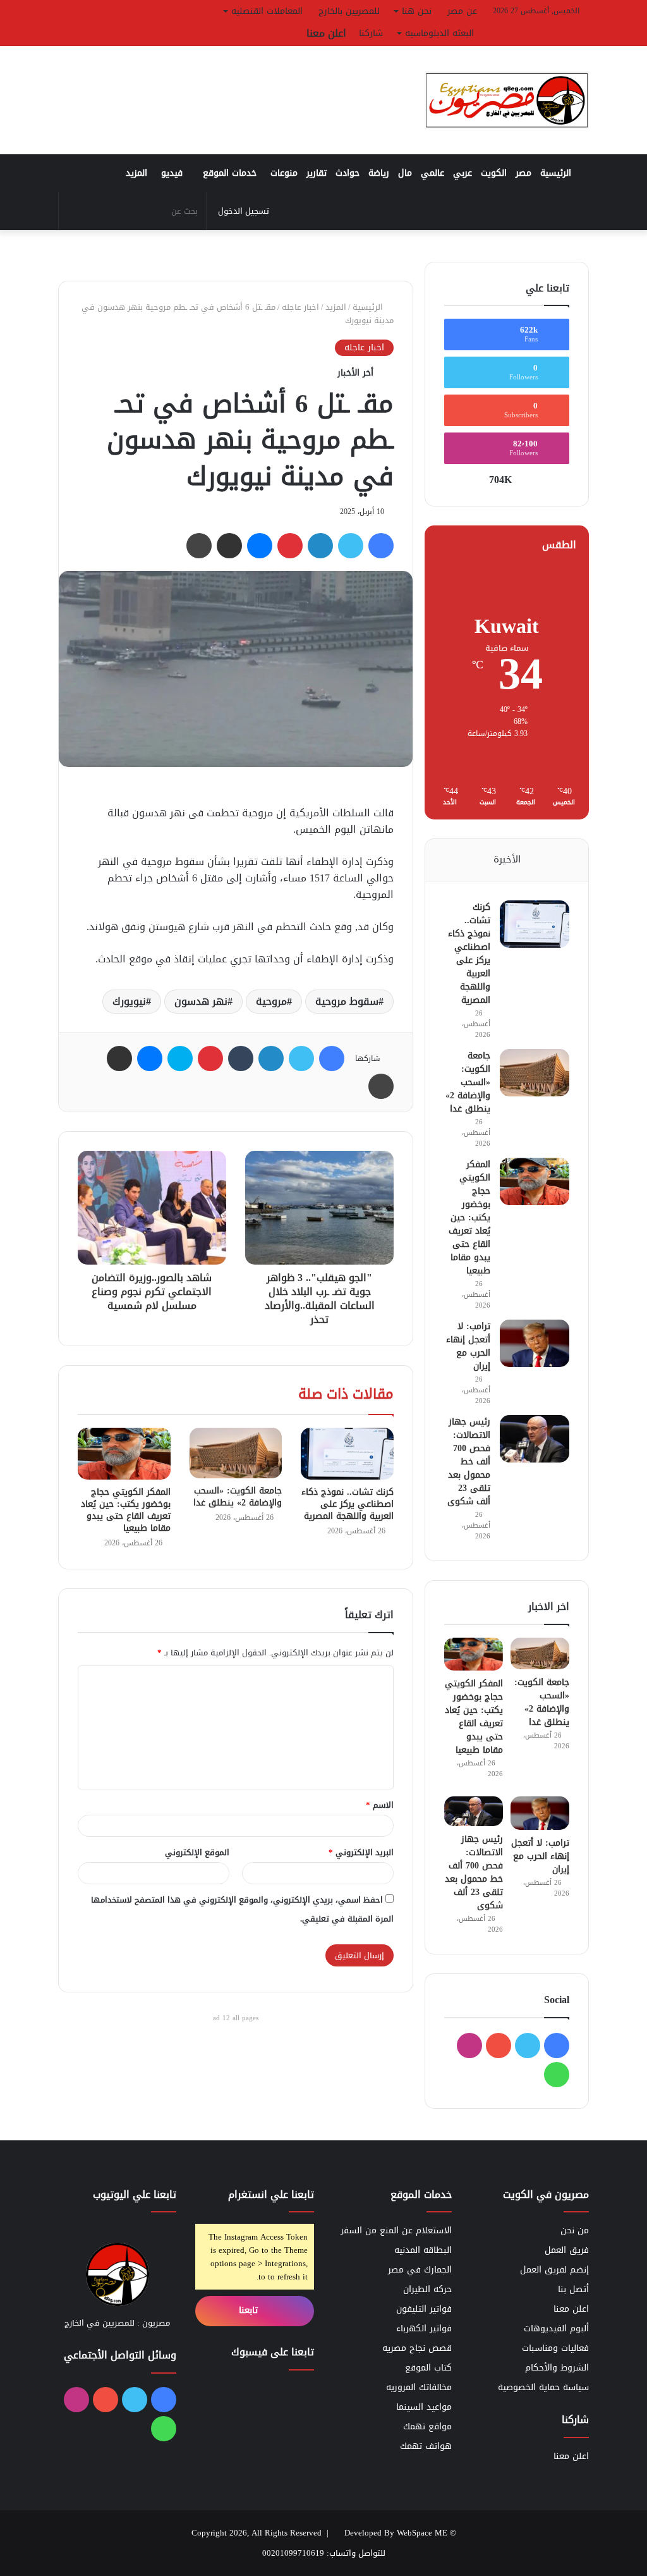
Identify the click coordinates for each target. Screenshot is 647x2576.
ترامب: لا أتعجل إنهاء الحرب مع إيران (468, 1346)
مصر (523, 173)
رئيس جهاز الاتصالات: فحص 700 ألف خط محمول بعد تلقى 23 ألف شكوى (469, 1462)
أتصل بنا (573, 2289)
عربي (463, 173)
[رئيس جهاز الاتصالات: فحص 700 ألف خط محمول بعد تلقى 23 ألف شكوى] (535, 1439)
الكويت (494, 173)
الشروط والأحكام (557, 2368)
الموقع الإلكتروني (197, 1852)
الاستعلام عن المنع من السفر (396, 2230)
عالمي (432, 173)
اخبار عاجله (300, 307)
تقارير (317, 173)
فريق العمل (567, 2250)
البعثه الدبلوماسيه (439, 33)
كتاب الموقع (428, 2368)
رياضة (379, 173)
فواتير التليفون (424, 2309)
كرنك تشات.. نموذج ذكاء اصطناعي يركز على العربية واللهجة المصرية (348, 1504)
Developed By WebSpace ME (396, 2533)
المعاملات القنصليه (267, 11)
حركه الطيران (427, 2289)
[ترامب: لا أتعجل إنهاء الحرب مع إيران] (535, 1343)
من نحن (575, 2230)
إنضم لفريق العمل (554, 2270)
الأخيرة (507, 859)
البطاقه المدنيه (423, 2250)
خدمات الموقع (230, 173)
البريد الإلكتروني (361, 1852)
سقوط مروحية (347, 1001)
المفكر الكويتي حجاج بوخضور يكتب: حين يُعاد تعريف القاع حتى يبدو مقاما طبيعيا (126, 1510)
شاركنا (371, 33)
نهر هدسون (201, 1001)
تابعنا (250, 2310)
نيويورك (129, 1001)
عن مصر (462, 11)
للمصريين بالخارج (349, 11)
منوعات (284, 173)
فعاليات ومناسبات (555, 2348)
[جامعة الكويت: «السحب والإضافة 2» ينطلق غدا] (236, 1453)
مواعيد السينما (424, 2407)
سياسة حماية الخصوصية (543, 2387)
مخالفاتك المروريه (419, 2387)
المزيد (136, 173)
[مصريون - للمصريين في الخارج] (507, 100)
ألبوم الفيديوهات (556, 2328)
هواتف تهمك (426, 2446)
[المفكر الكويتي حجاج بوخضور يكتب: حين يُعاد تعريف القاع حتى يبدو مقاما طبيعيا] (124, 1454)
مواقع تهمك (427, 2426)
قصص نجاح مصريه (417, 2348)
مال (405, 173)
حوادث (348, 173)
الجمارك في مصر (420, 2270)
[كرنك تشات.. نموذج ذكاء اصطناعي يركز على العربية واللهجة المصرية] (347, 1454)
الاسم (380, 1805)
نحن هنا (417, 11)
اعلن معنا (326, 33)
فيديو (172, 173)
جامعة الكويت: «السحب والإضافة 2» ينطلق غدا (238, 1497)
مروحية (271, 1001)
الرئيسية (557, 173)
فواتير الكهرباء (424, 2328)
